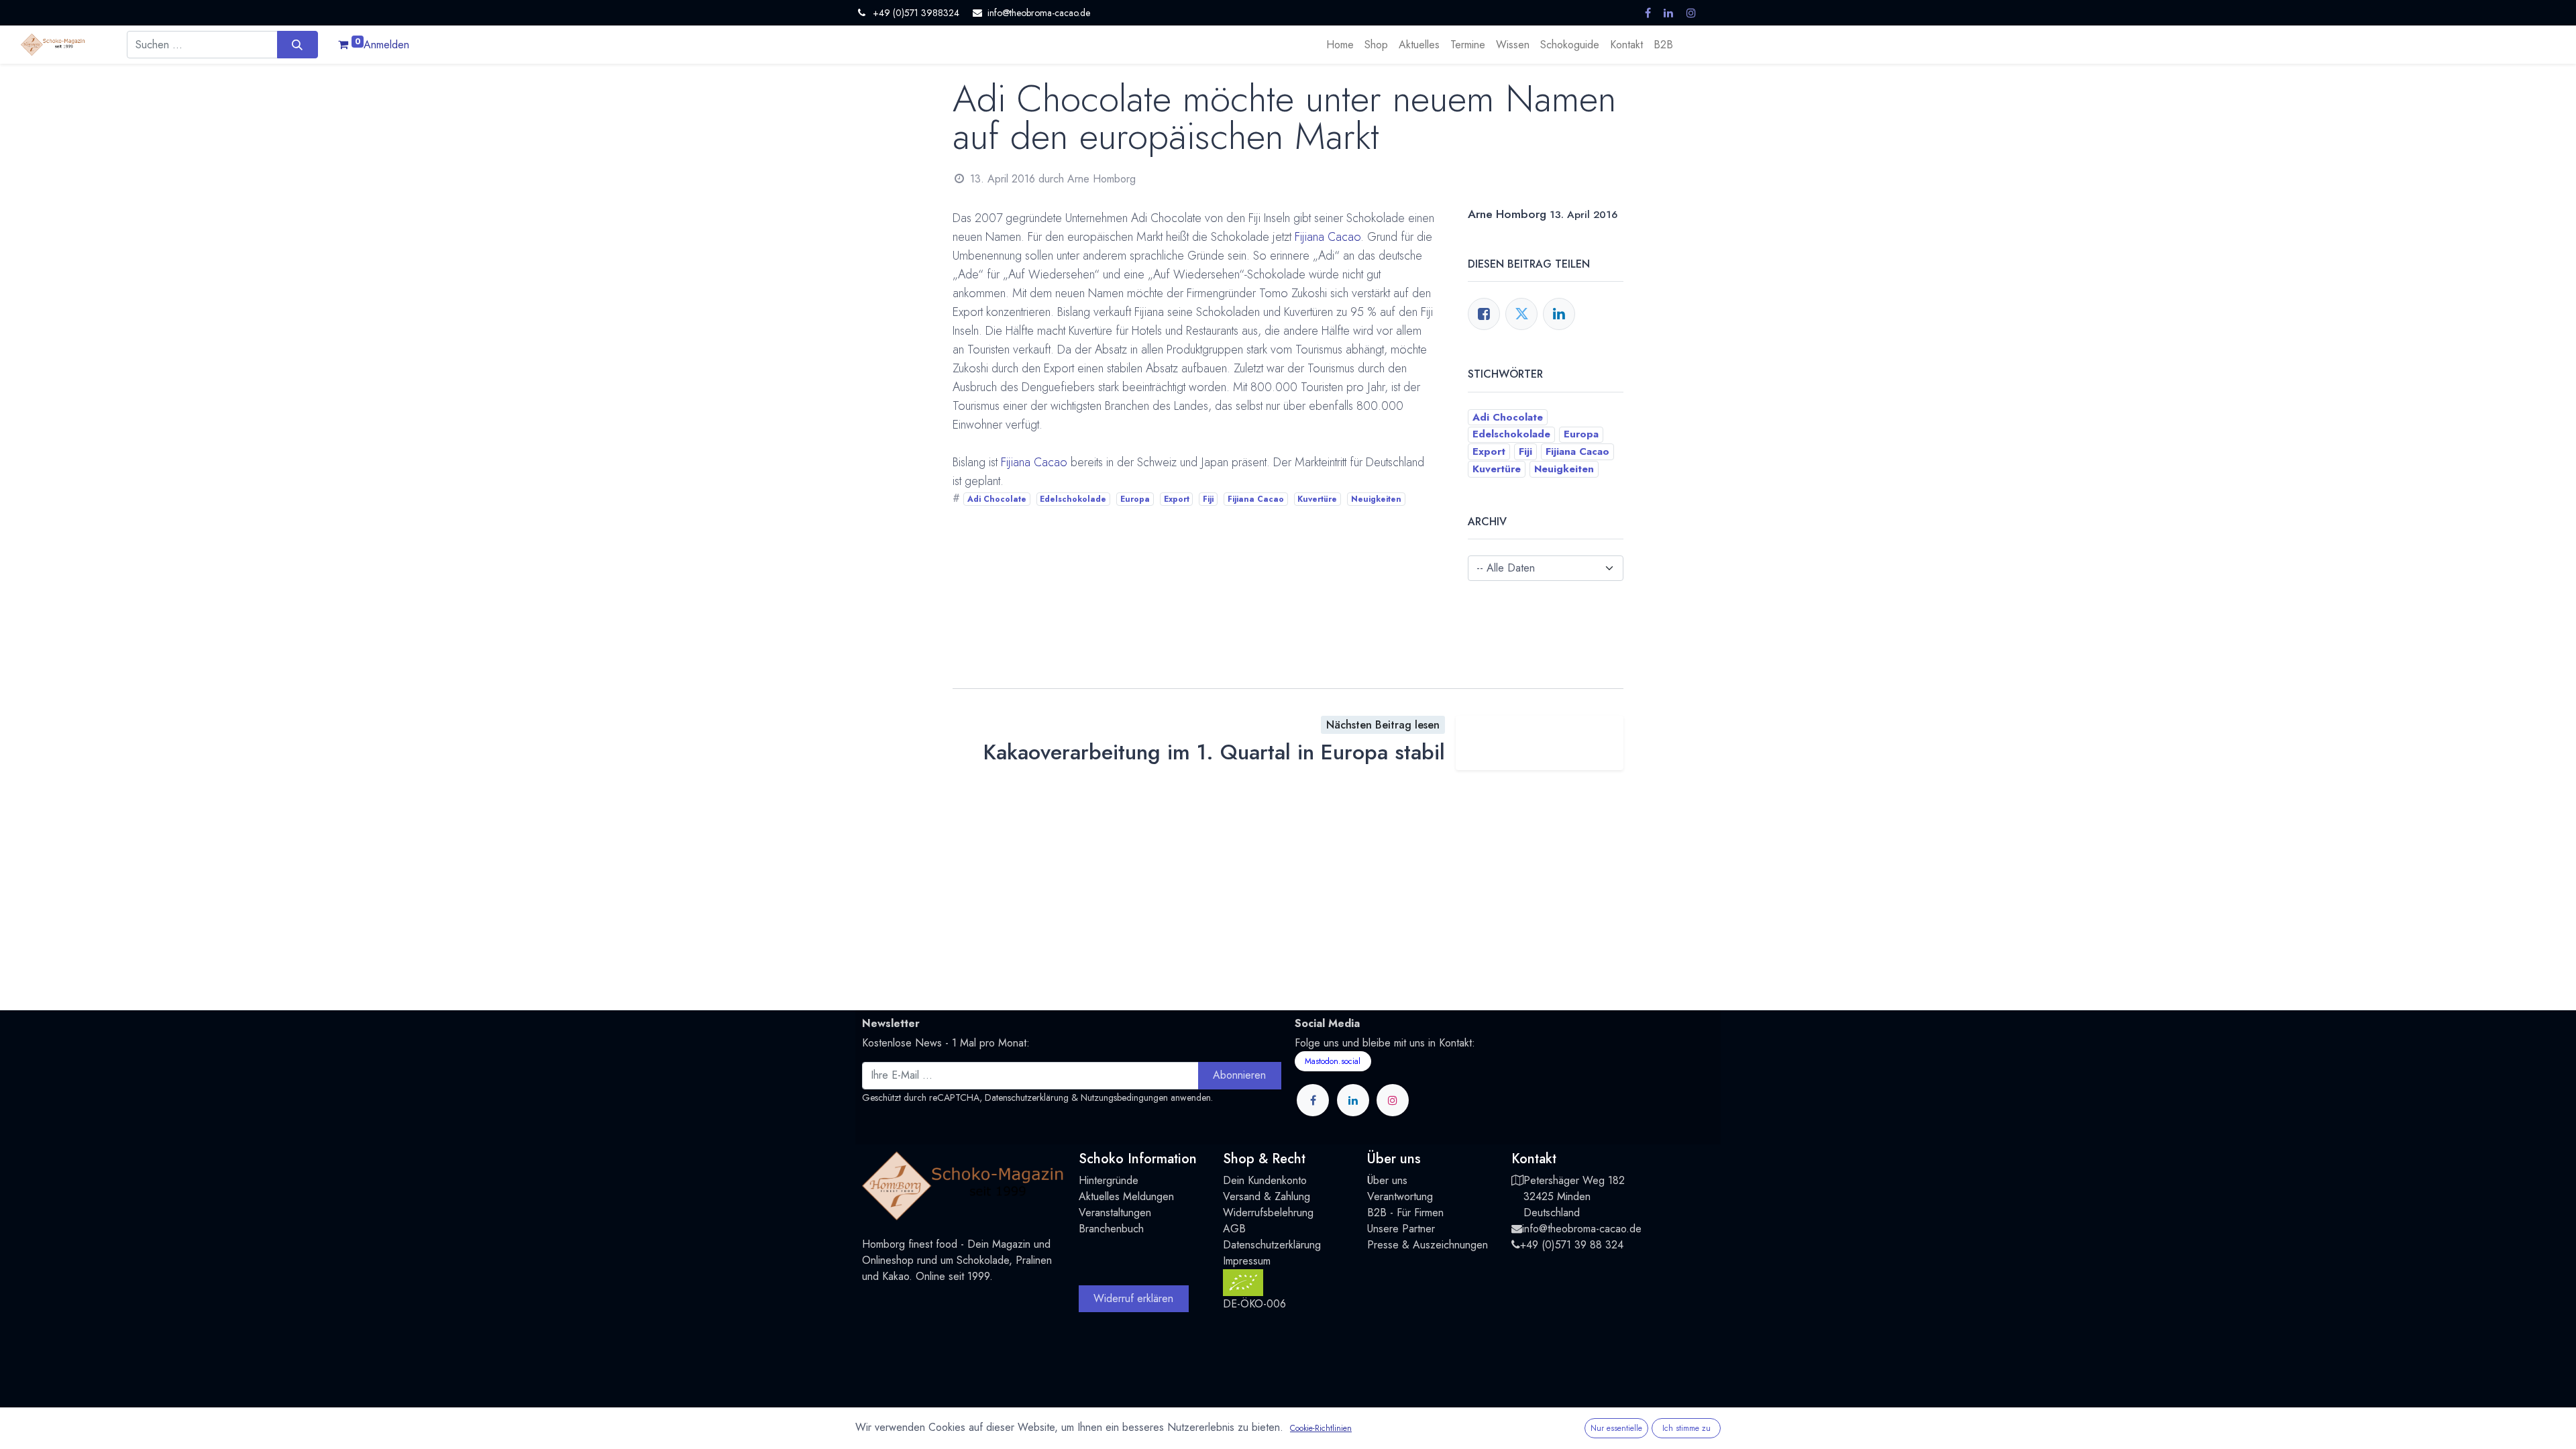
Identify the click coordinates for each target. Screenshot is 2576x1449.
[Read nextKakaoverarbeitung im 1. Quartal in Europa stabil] (1540, 743)
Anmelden (386, 45)
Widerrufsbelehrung (1268, 1213)
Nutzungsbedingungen (1124, 1097)
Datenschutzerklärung (1027, 1097)
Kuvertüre (1317, 499)
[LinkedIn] (1559, 314)
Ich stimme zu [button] (1686, 1428)
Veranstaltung (1109, 1213)
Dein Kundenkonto (1265, 1180)
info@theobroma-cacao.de (1582, 1229)
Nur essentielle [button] (1616, 1428)
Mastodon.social (1333, 1061)
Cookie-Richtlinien (1321, 1428)
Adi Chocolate (997, 499)
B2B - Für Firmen (1405, 1213)
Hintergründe (1109, 1180)
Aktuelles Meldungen (1126, 1196)
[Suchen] (298, 44)
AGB (1234, 1229)
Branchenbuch (1111, 1229)
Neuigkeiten (1376, 499)
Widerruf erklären (1133, 1298)
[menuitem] (1340, 45)
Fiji (1208, 499)
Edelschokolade (1073, 499)
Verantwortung (1400, 1196)
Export (1177, 499)
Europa (1135, 499)
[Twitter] (1521, 314)
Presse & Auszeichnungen (1428, 1245)
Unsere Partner (1401, 1229)
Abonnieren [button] (1239, 1075)
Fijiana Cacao (1328, 237)
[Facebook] (1484, 314)
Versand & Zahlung (1267, 1196)
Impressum (1247, 1261)
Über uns (1387, 1180)
